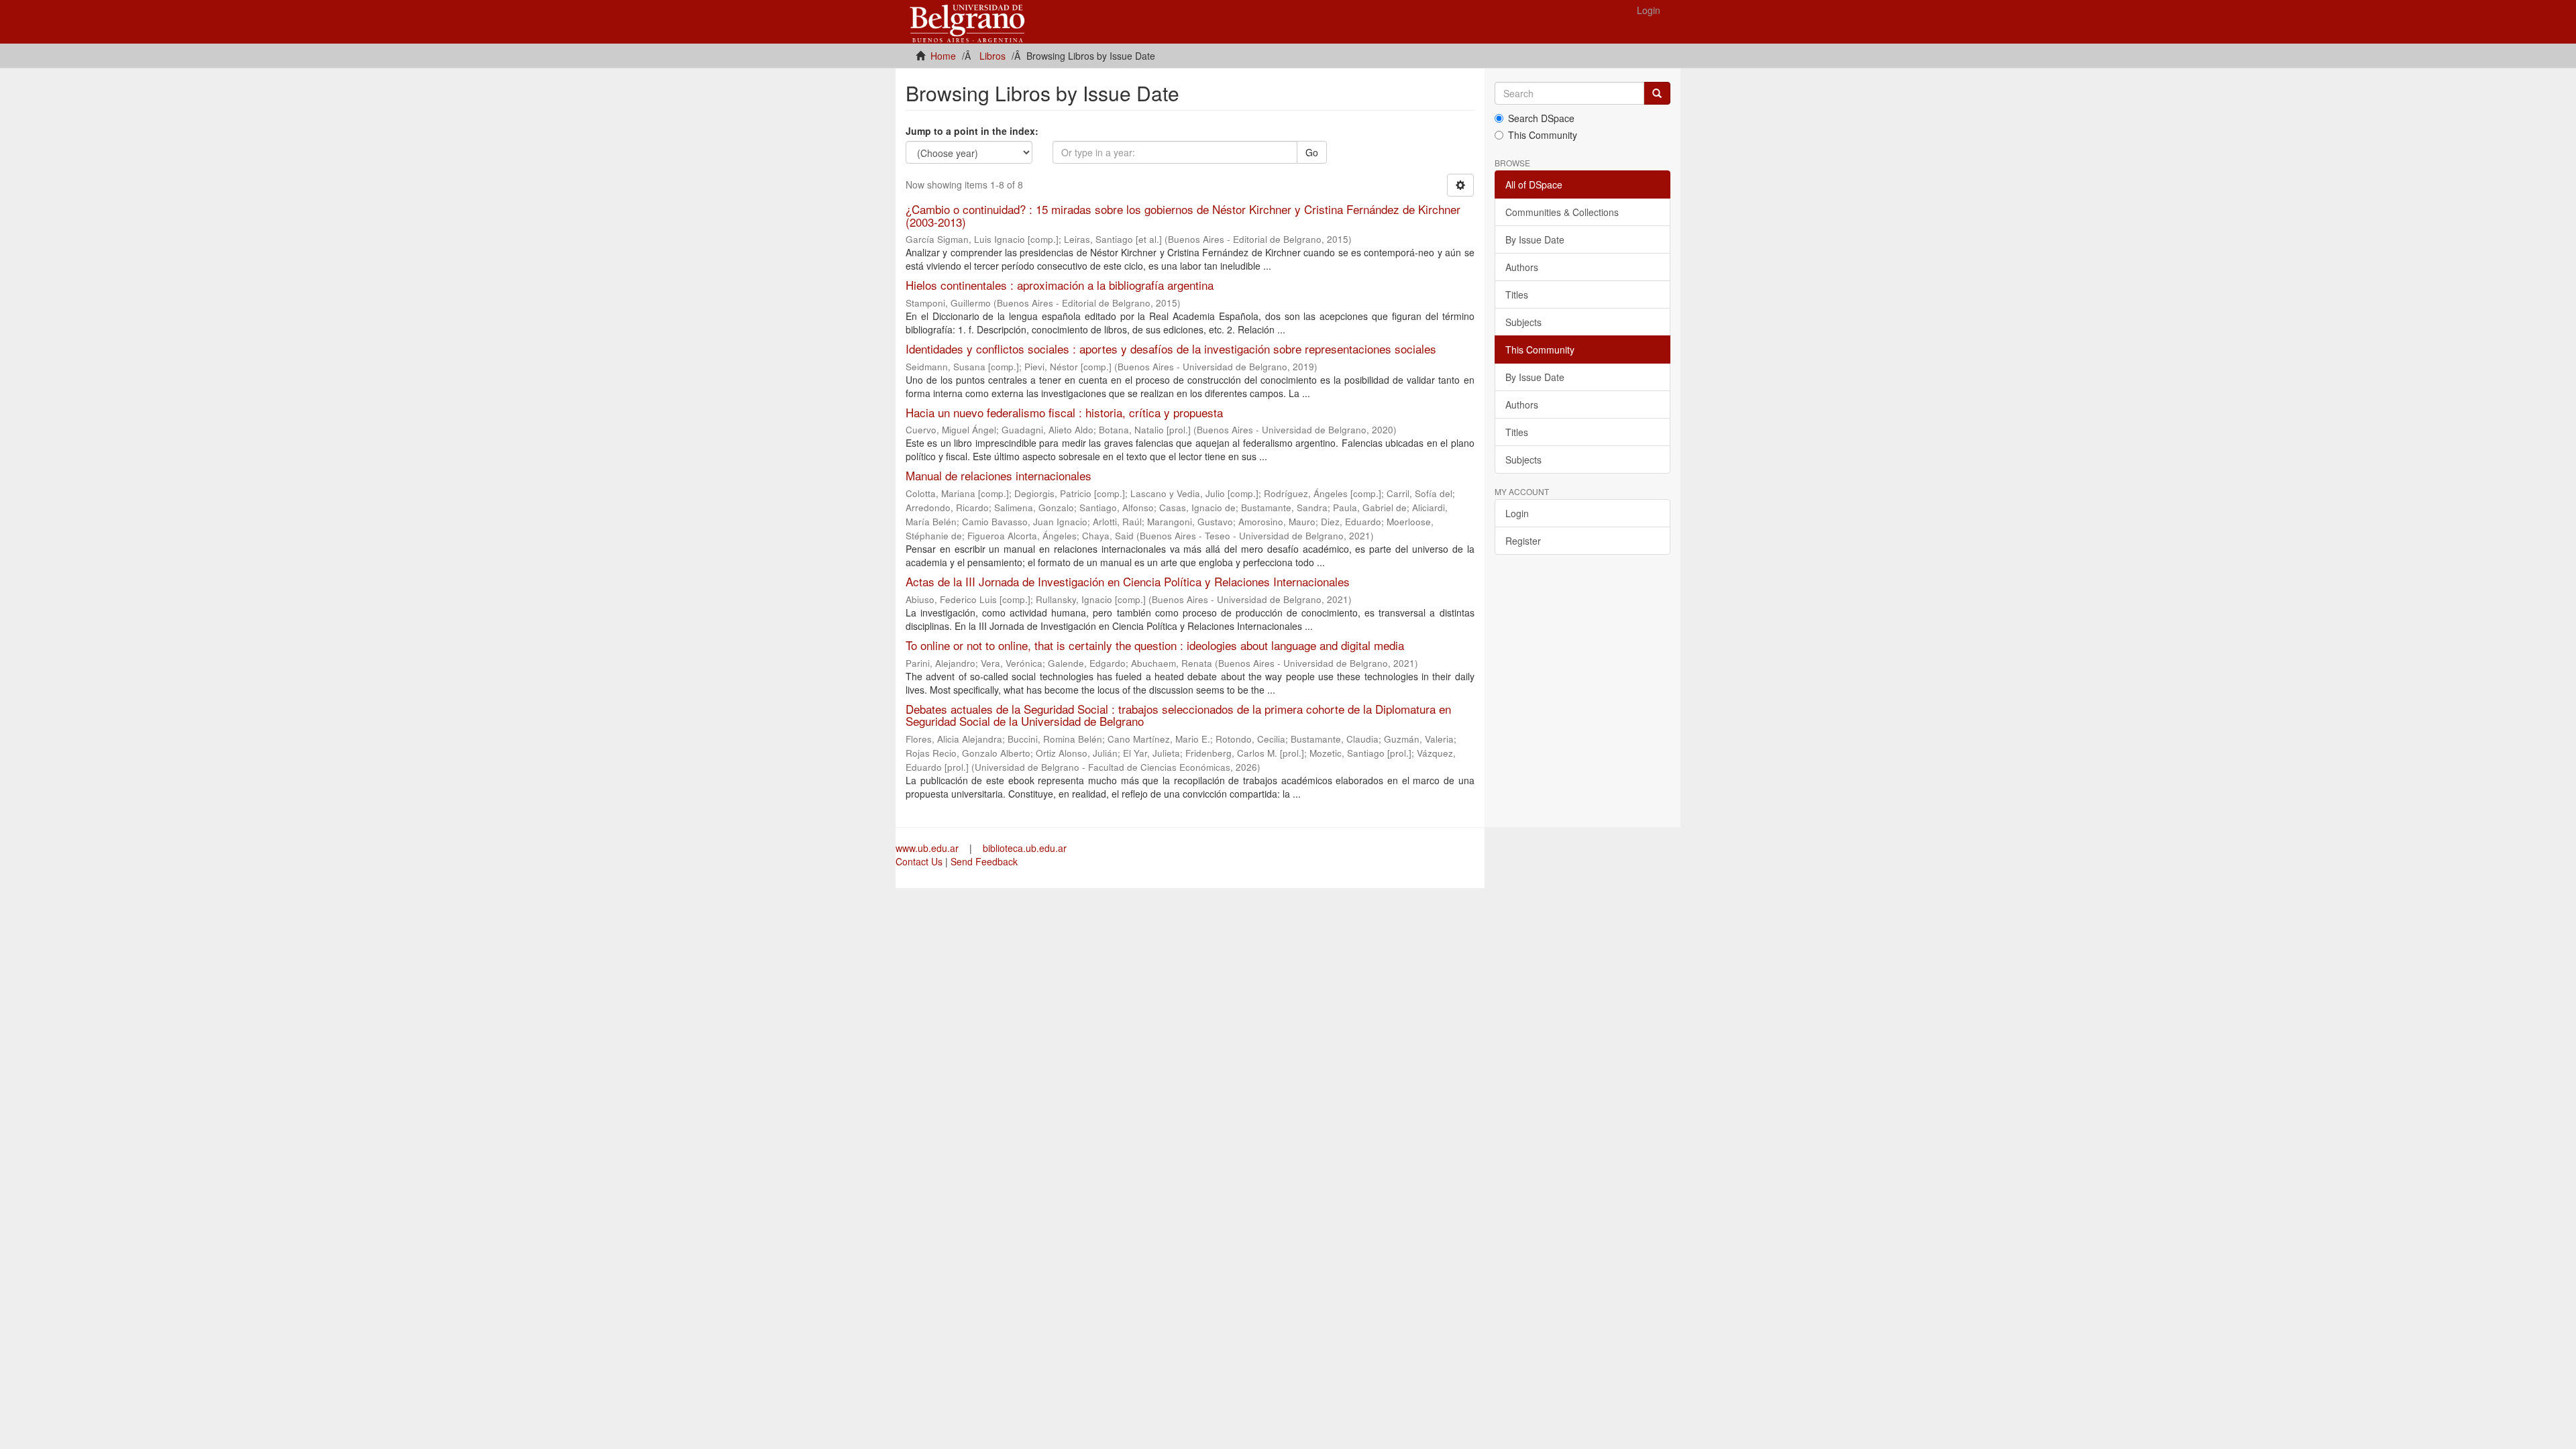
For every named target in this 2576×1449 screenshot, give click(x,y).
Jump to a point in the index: (972, 131)
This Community (1543, 135)
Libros (992, 56)
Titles (1517, 294)
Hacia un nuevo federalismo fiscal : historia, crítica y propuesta (1064, 412)
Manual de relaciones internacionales (999, 475)
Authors (1522, 267)
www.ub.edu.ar (928, 848)
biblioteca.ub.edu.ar (1025, 848)
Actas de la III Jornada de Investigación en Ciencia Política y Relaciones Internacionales (1128, 581)
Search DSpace (1541, 118)
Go (1312, 152)
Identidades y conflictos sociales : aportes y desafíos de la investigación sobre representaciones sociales (1171, 348)
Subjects (1523, 322)
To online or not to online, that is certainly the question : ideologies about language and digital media (1155, 645)
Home (943, 56)
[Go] (1657, 93)
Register (1523, 541)
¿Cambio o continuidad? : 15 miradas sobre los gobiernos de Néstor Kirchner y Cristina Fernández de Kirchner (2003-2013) (1183, 215)
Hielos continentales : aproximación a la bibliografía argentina (1060, 285)
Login (1517, 513)
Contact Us (919, 861)
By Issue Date (1535, 239)
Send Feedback (984, 861)
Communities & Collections (1562, 212)
